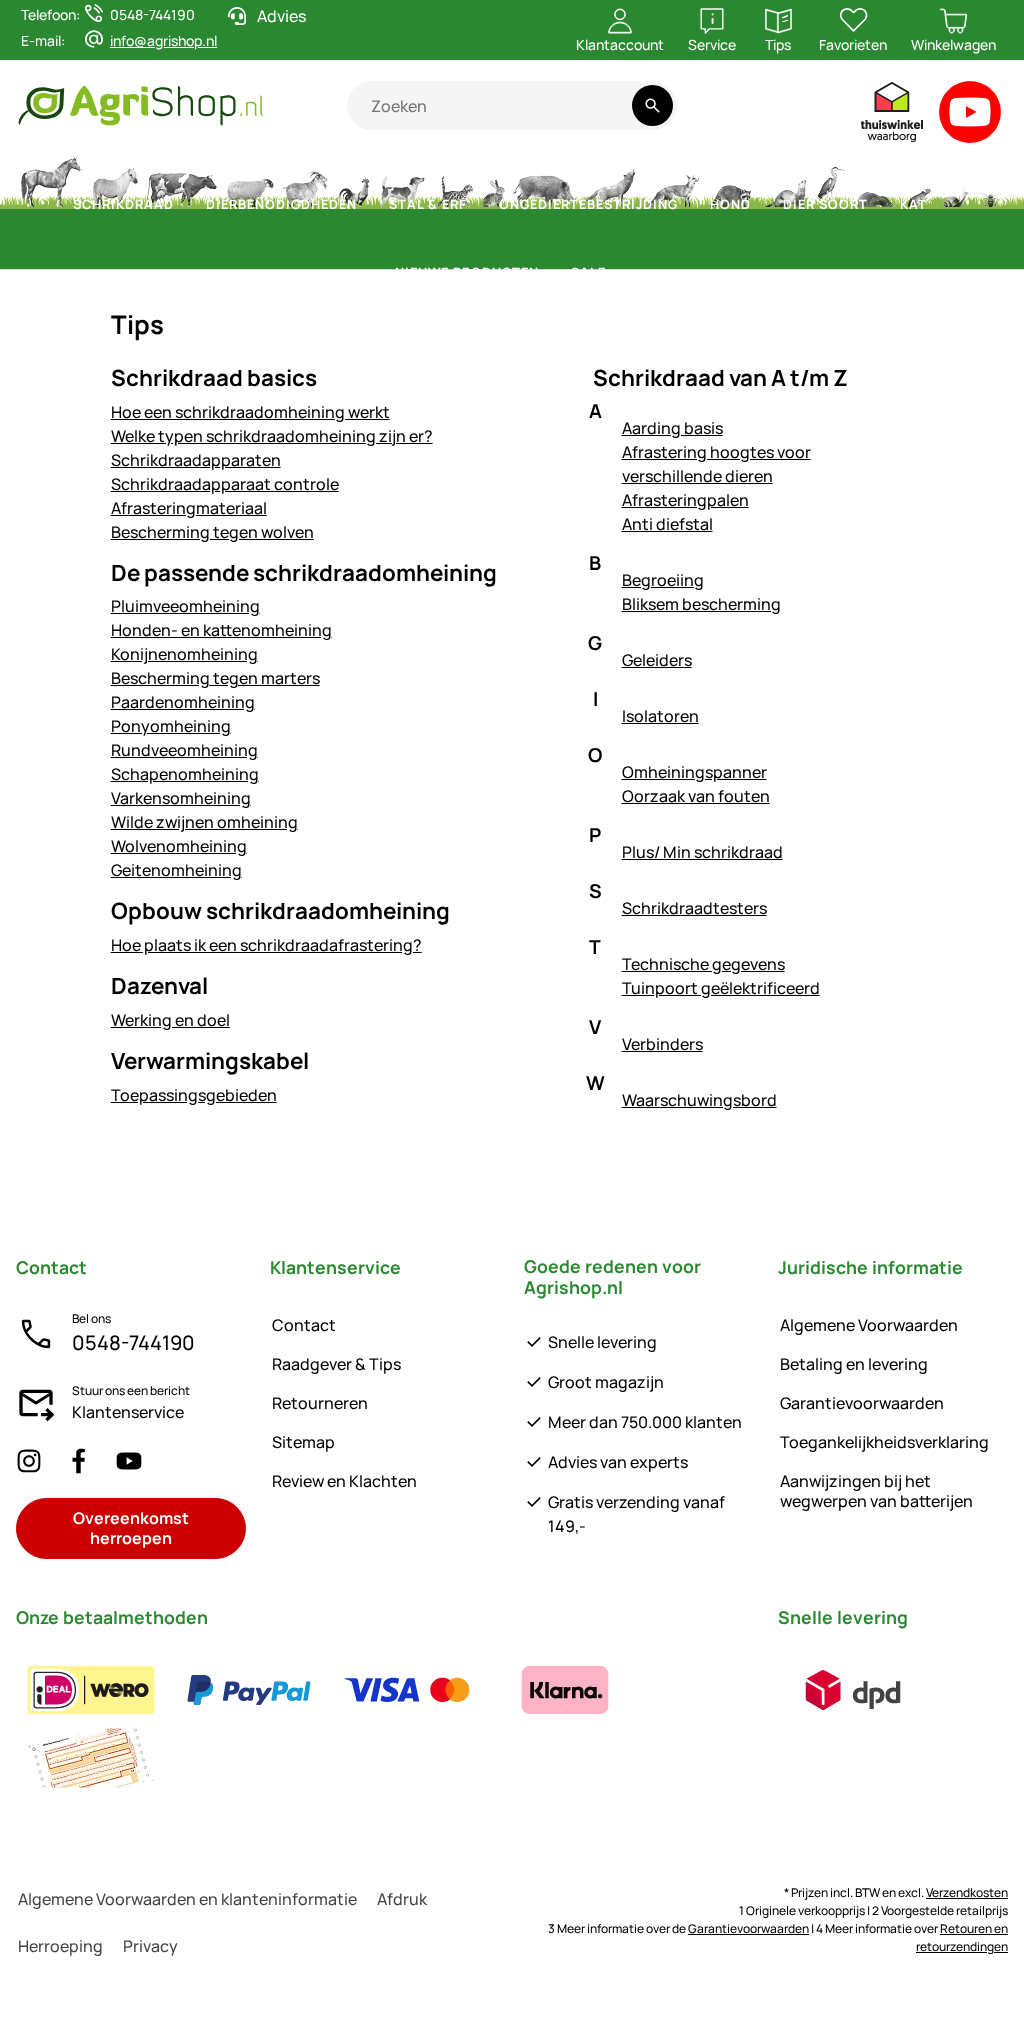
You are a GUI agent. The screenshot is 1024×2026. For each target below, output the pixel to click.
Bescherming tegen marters (215, 678)
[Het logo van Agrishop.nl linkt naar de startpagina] (181, 105)
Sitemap (303, 1442)
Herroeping (60, 1946)
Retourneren (320, 1403)
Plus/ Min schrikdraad (702, 852)
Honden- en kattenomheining (221, 630)
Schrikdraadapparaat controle (225, 484)
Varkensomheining (181, 798)
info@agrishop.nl (163, 40)
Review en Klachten (344, 1481)
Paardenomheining (183, 702)
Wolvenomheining (179, 846)
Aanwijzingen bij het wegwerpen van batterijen (876, 1490)
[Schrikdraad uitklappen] (186, 205)
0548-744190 (133, 1342)
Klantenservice (128, 1412)
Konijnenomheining (184, 654)
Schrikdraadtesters (694, 908)
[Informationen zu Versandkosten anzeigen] (853, 1690)
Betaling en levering (854, 1364)
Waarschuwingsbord (699, 1100)
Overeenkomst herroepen (131, 1527)
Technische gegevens (703, 964)
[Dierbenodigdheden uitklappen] (369, 205)
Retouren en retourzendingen (962, 1937)
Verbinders (662, 1044)
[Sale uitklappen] (618, 273)
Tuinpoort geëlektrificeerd (721, 988)
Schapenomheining (185, 774)
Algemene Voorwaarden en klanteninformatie (187, 1899)
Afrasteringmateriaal (189, 508)
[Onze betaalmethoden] (385, 1724)
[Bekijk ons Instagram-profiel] (29, 1461)
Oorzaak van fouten (696, 796)
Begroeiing (663, 580)
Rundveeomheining (184, 750)
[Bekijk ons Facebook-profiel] (79, 1461)
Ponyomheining (171, 726)
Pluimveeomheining (185, 606)
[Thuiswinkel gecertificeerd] (893, 116)
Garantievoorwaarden (862, 1403)
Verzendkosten (967, 1892)
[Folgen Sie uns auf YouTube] (129, 1461)
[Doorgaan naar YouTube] (970, 116)
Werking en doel (170, 1020)
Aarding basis (672, 428)
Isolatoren (660, 716)
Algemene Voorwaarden (869, 1325)
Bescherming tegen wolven (212, 532)
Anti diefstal (667, 524)
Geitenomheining (176, 870)
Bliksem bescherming (701, 604)
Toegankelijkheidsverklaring (884, 1442)
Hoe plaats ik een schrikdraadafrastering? (266, 945)
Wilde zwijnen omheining (204, 822)
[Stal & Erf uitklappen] (479, 205)
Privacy (150, 1946)
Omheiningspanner (694, 772)
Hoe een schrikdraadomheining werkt (250, 412)
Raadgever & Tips (336, 1364)
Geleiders (657, 660)
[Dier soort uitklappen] (880, 205)
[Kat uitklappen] (939, 205)
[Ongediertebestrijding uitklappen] (690, 205)
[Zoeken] (652, 105)
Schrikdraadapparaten (196, 460)
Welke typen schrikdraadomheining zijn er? (272, 436)
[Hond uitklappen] (763, 205)
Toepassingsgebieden (194, 1095)
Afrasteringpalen (685, 500)
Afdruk (402, 1899)
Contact (304, 1325)
